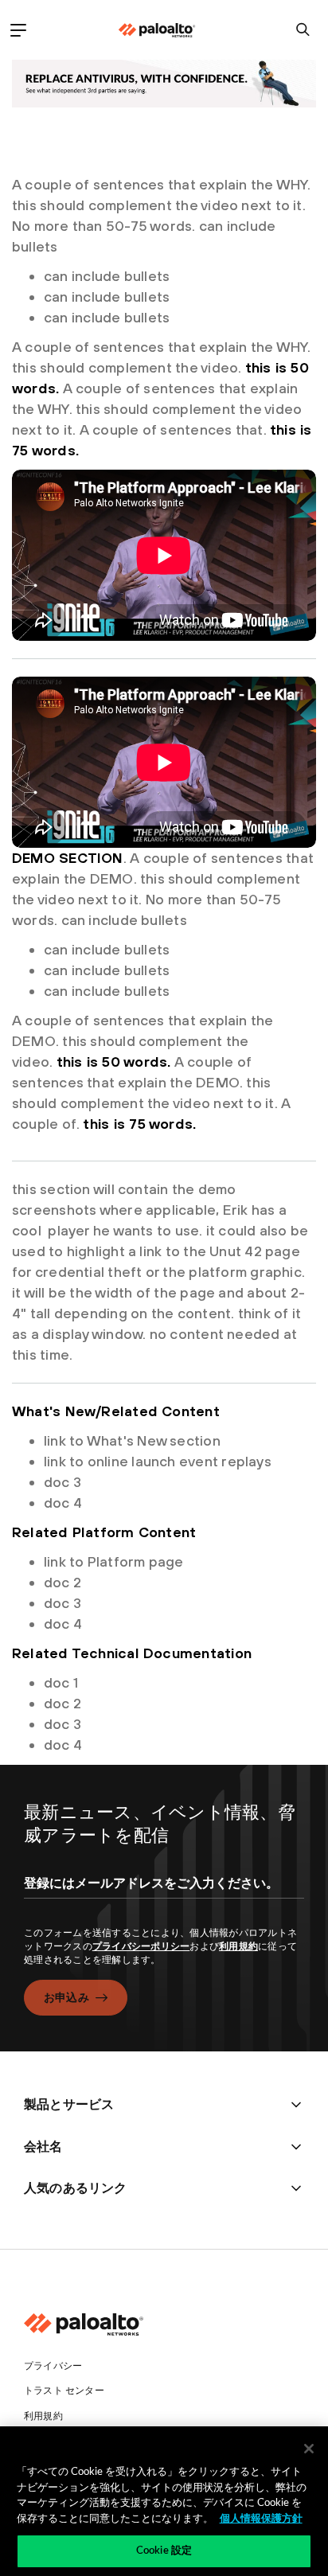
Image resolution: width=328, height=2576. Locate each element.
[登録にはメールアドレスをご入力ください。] (164, 1897)
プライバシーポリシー (141, 1946)
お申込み (66, 1997)
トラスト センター (64, 2391)
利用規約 (238, 1946)
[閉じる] (309, 2449)
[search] (303, 30)
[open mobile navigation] (18, 30)
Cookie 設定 (164, 2551)
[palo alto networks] (157, 30)
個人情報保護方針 (261, 2519)
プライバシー (53, 2366)
